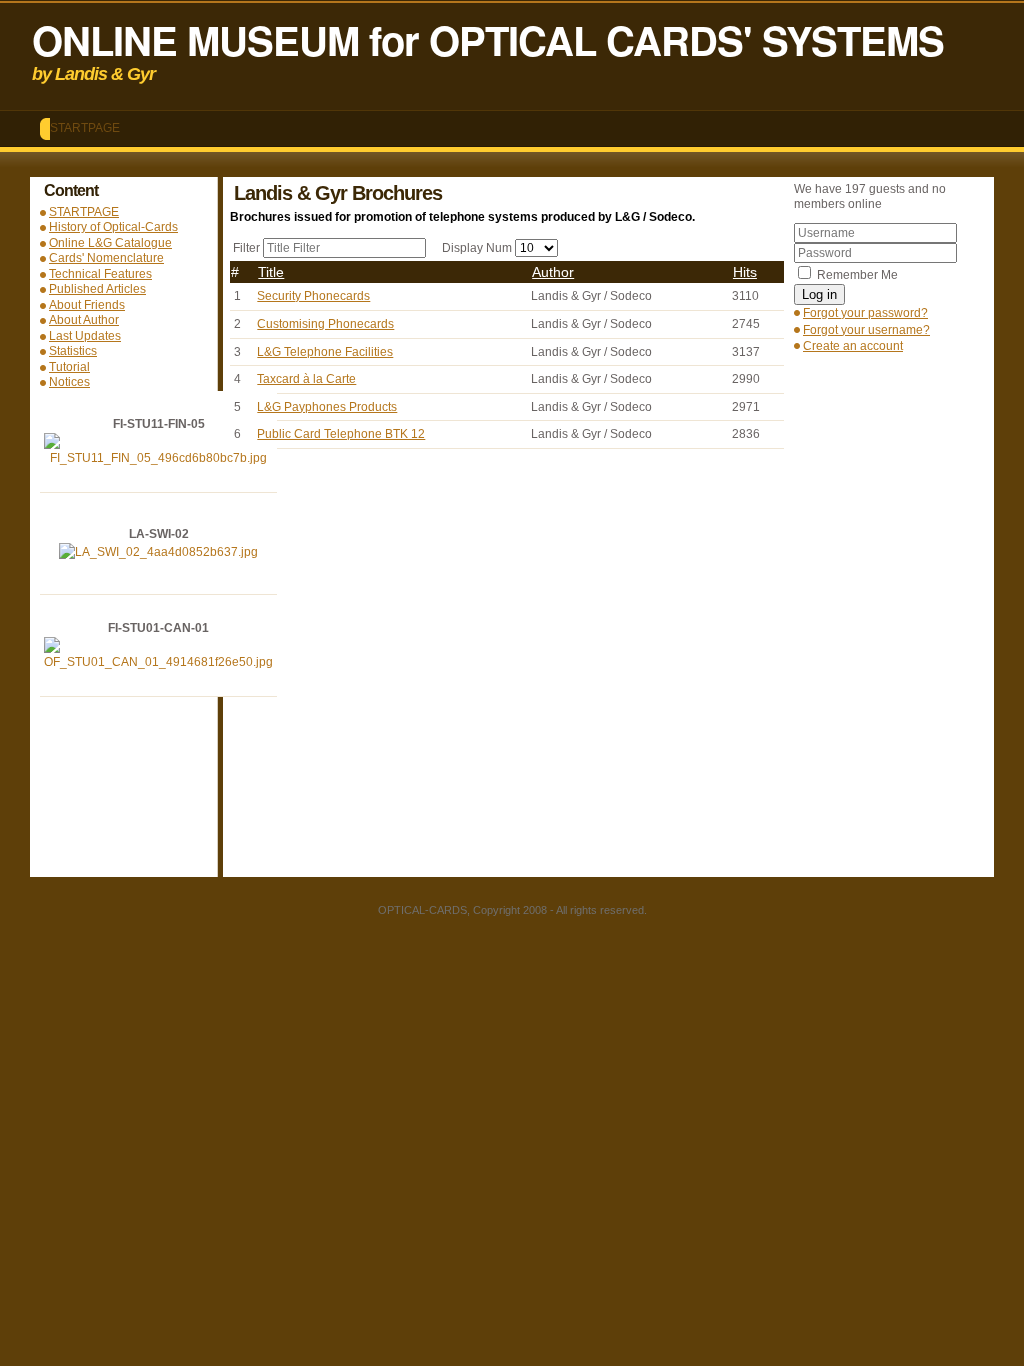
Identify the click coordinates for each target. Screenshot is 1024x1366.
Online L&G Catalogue (110, 243)
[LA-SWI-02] (158, 552)
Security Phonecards (313, 296)
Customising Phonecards (325, 324)
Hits (745, 272)
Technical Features (100, 274)
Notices (69, 382)
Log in (819, 294)
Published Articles (97, 289)
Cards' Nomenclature (106, 258)
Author (553, 272)
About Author (84, 320)
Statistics (73, 351)
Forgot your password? (865, 313)
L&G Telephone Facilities (325, 352)
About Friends (87, 305)
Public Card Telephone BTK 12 (341, 434)
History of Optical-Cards (113, 227)
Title (271, 272)
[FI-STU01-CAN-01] (158, 662)
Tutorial (69, 367)
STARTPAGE (85, 128)
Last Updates (85, 336)
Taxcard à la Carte (306, 379)
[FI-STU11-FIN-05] (158, 458)
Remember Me (857, 275)
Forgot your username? (866, 330)
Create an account (853, 346)
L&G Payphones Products (327, 407)
